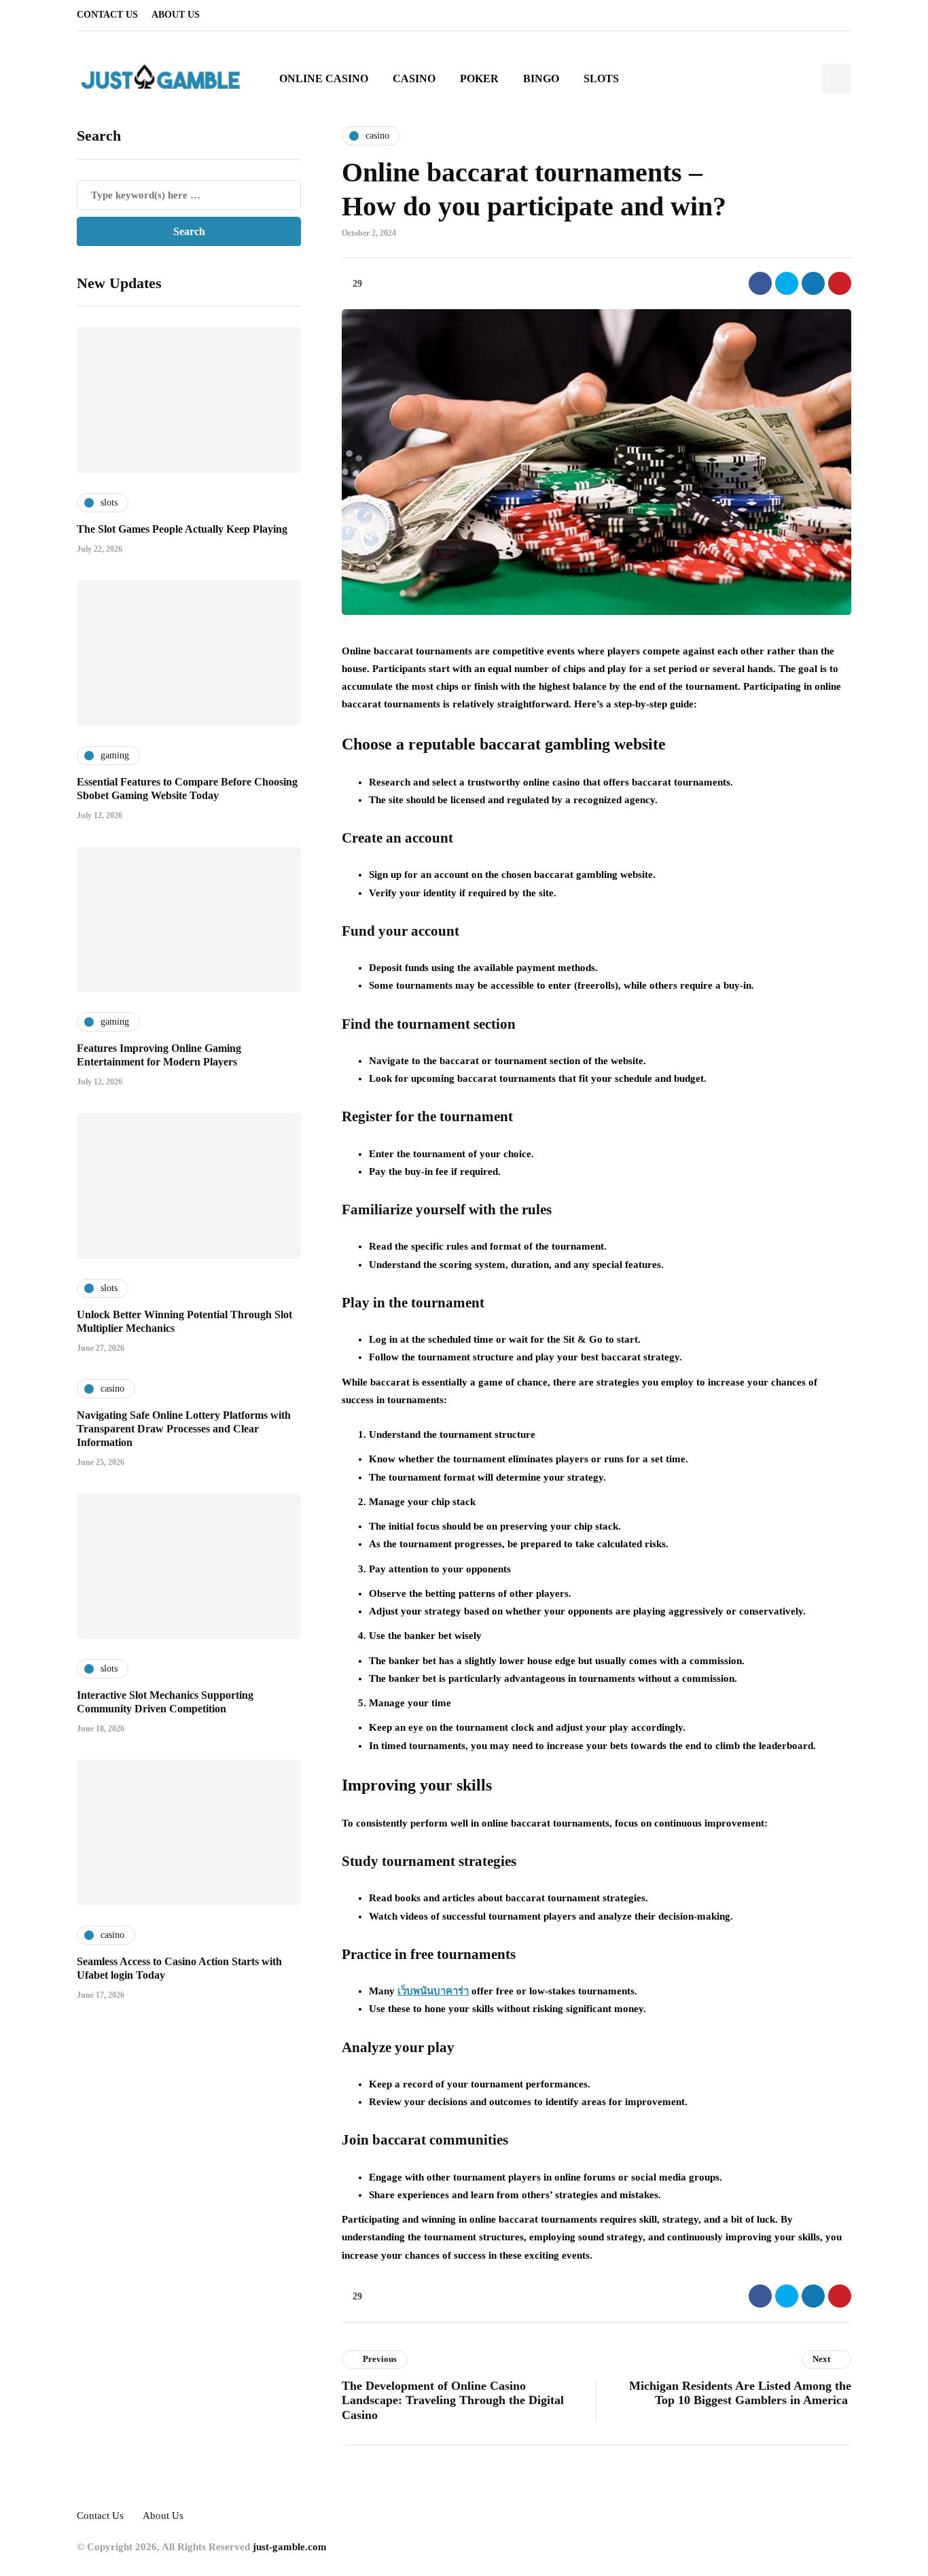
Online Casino (324, 78)
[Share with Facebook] (760, 283)
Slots (601, 78)
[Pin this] (840, 283)
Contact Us (107, 15)
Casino (414, 78)
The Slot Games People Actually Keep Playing (182, 528)
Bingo (541, 78)
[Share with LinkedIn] (813, 283)
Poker (479, 78)
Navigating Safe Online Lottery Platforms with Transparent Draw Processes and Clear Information (184, 1428)
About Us (176, 15)
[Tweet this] (787, 283)
